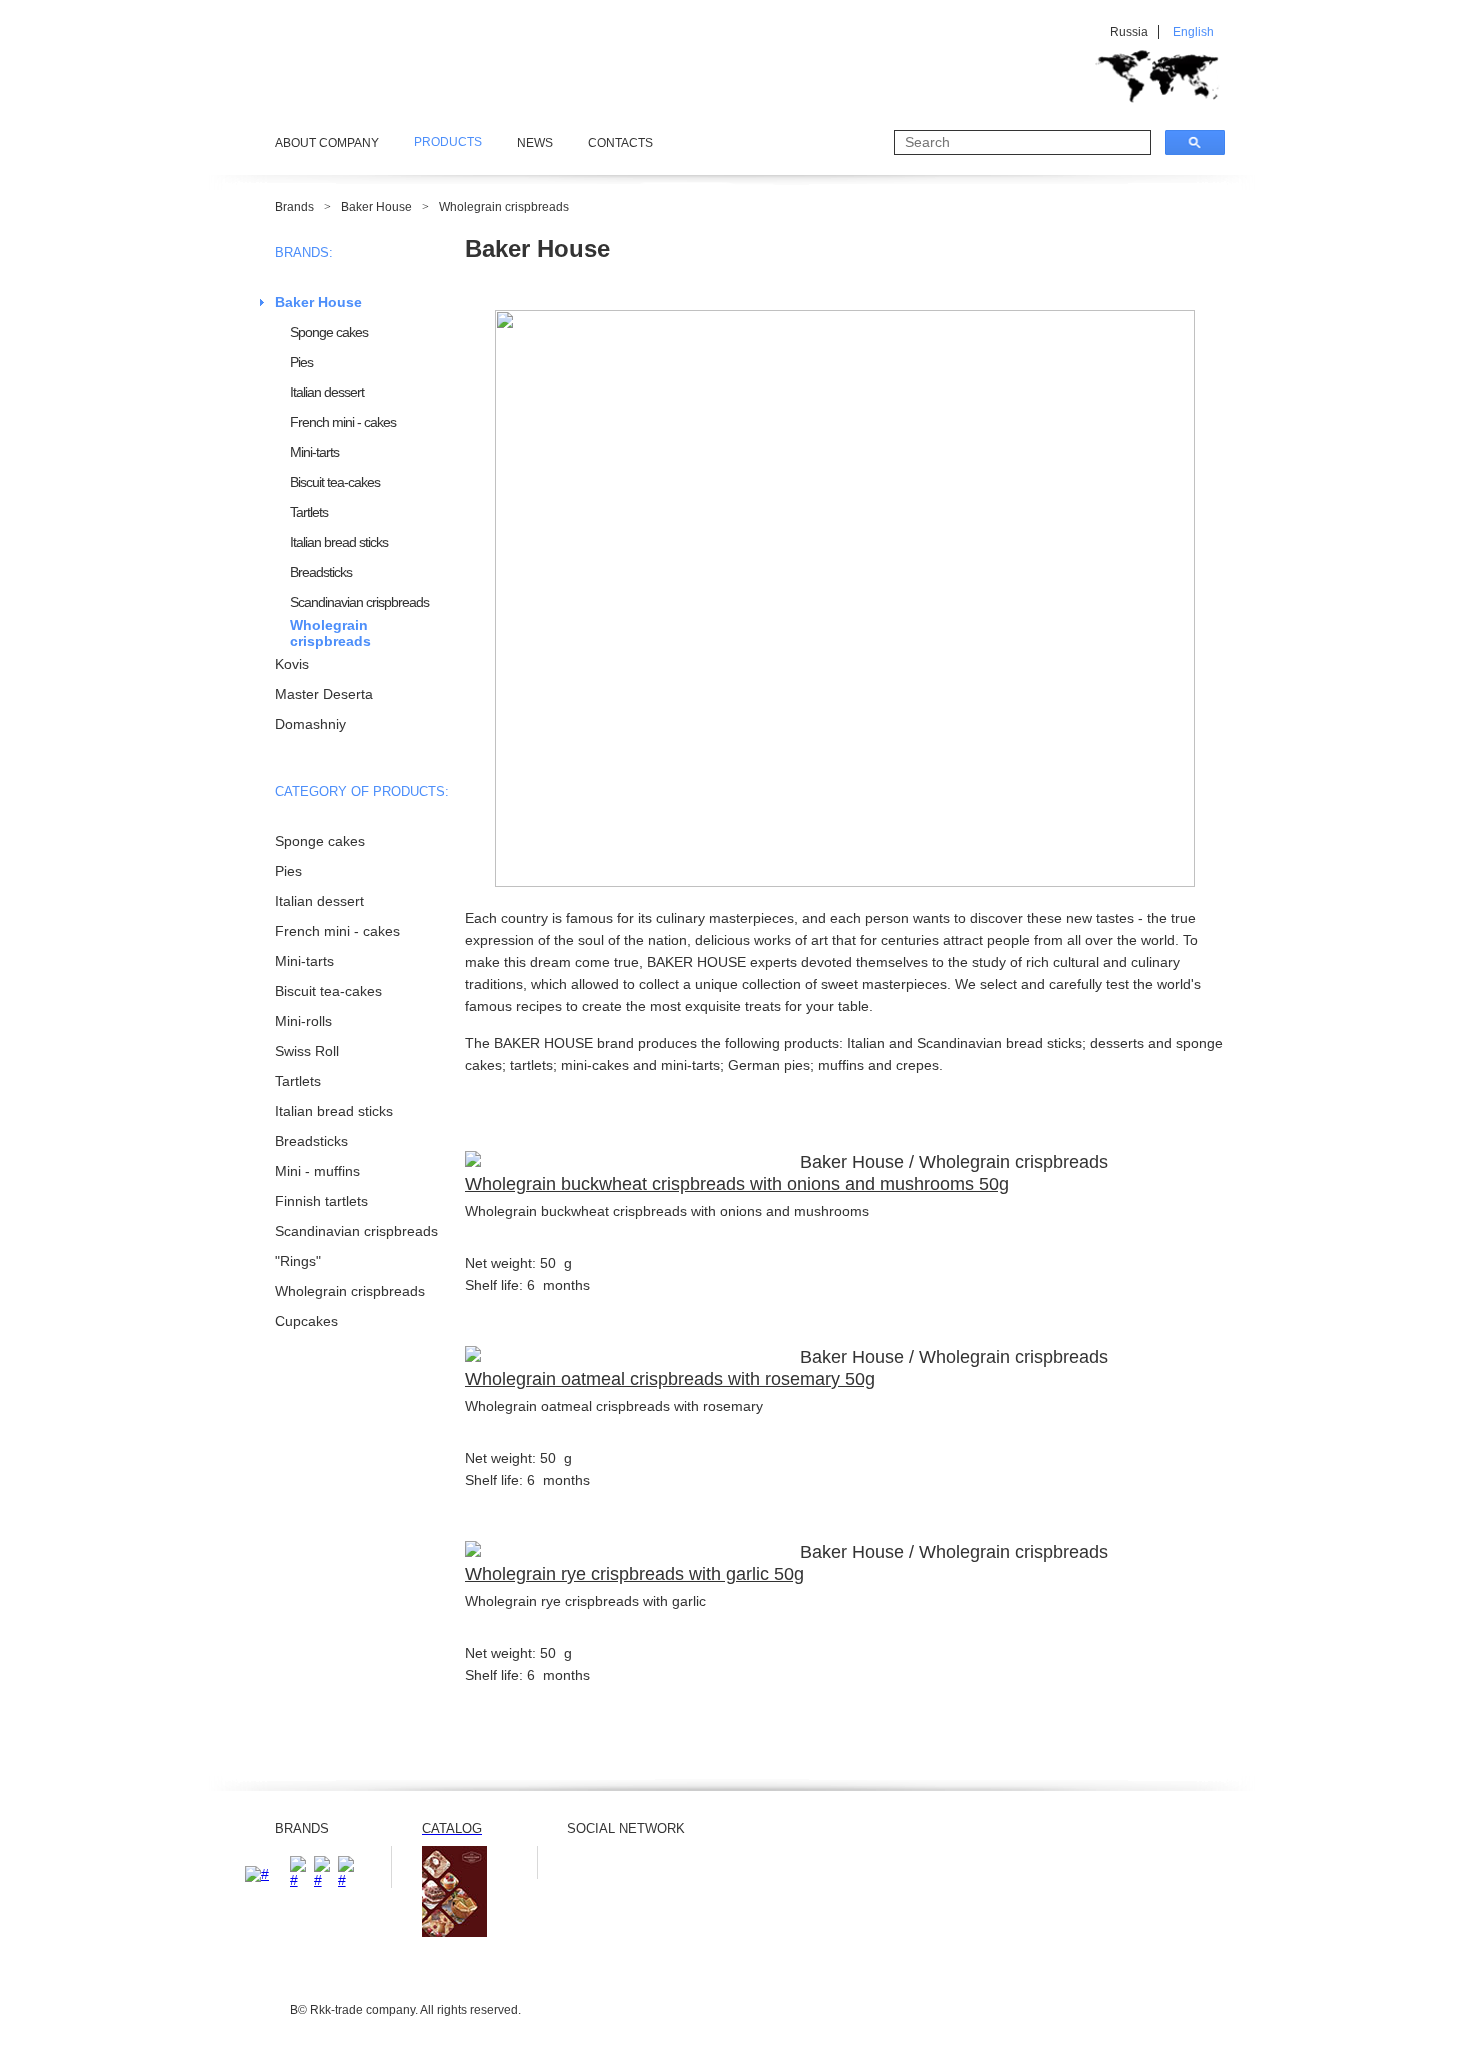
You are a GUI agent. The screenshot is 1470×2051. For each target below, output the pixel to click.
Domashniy (310, 724)
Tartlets (309, 512)
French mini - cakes (343, 422)
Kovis (292, 664)
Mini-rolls (303, 1021)
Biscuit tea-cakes (335, 482)
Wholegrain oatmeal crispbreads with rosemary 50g (670, 1379)
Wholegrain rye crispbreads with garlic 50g (634, 1574)
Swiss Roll (307, 1051)
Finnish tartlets (321, 1201)
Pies (301, 362)
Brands (294, 207)
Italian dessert (327, 392)
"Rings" (298, 1261)
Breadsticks (321, 572)
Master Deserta (324, 694)
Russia (1129, 32)
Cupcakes (306, 1321)
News (535, 143)
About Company (327, 143)
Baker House (376, 207)
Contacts (620, 143)
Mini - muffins (317, 1171)
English (1193, 32)
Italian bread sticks (339, 542)
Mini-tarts (314, 452)
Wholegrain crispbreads (504, 207)
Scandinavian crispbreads (359, 602)
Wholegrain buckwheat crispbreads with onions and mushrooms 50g (737, 1184)
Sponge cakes (329, 332)
